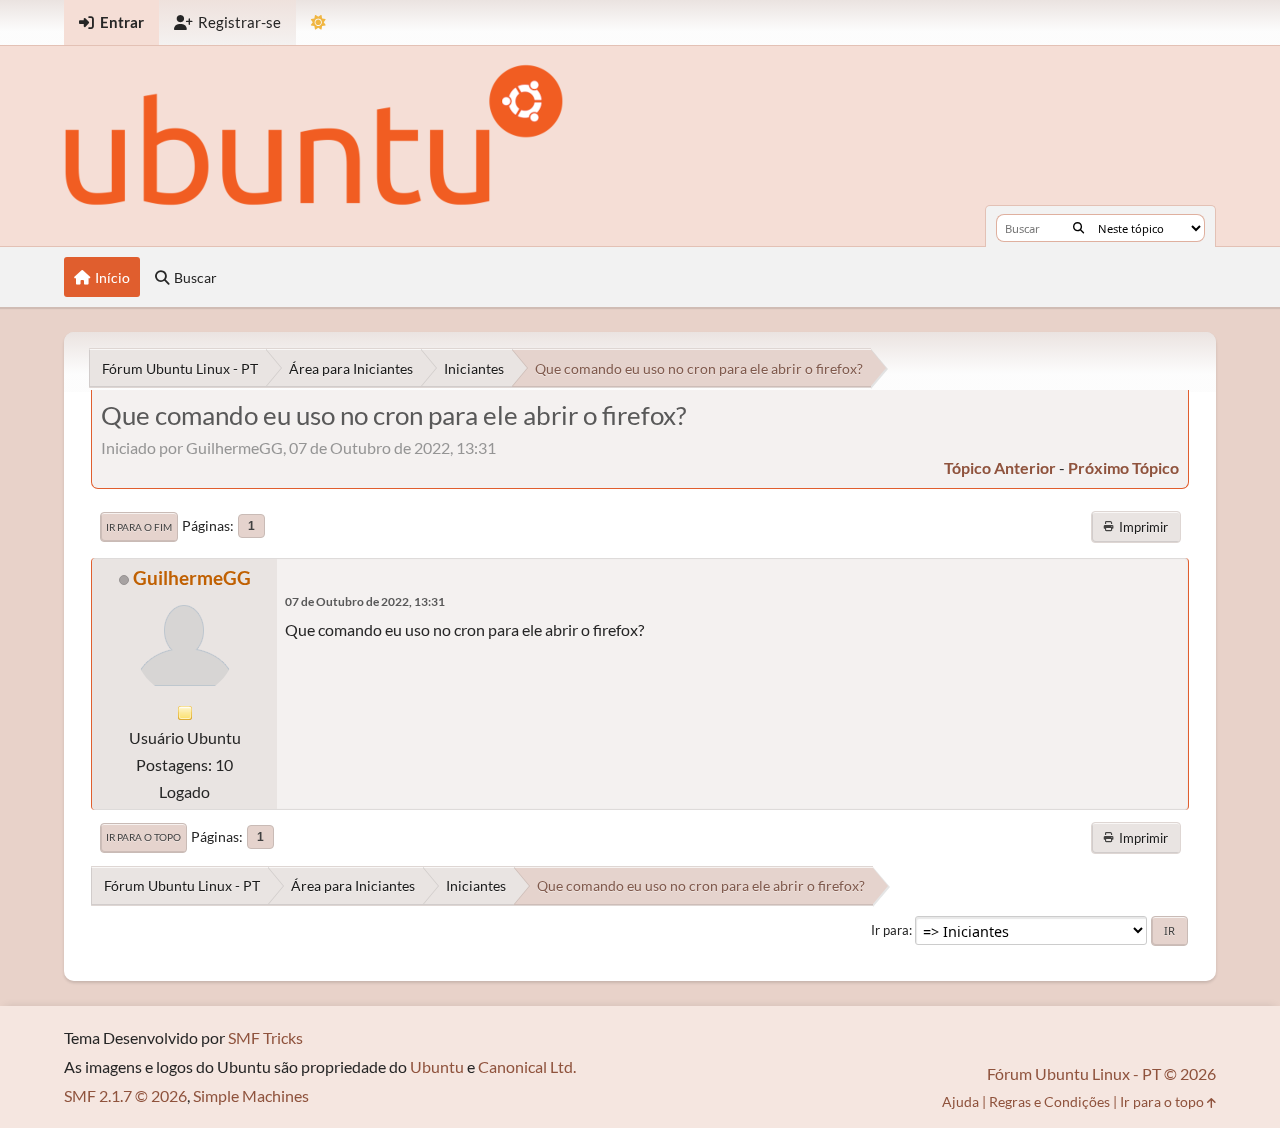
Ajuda (960, 1101)
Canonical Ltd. (527, 1066)
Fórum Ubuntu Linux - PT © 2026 (1101, 1073)
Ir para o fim (139, 527)
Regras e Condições (1049, 1101)
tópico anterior (1000, 467)
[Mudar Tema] (318, 22)
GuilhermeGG (192, 577)
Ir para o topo (143, 837)
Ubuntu (437, 1066)
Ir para (890, 930)
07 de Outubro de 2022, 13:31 (365, 601)
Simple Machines (251, 1095)
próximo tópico (1123, 467)
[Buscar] (1078, 228)
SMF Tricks (265, 1037)
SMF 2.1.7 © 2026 (125, 1095)
